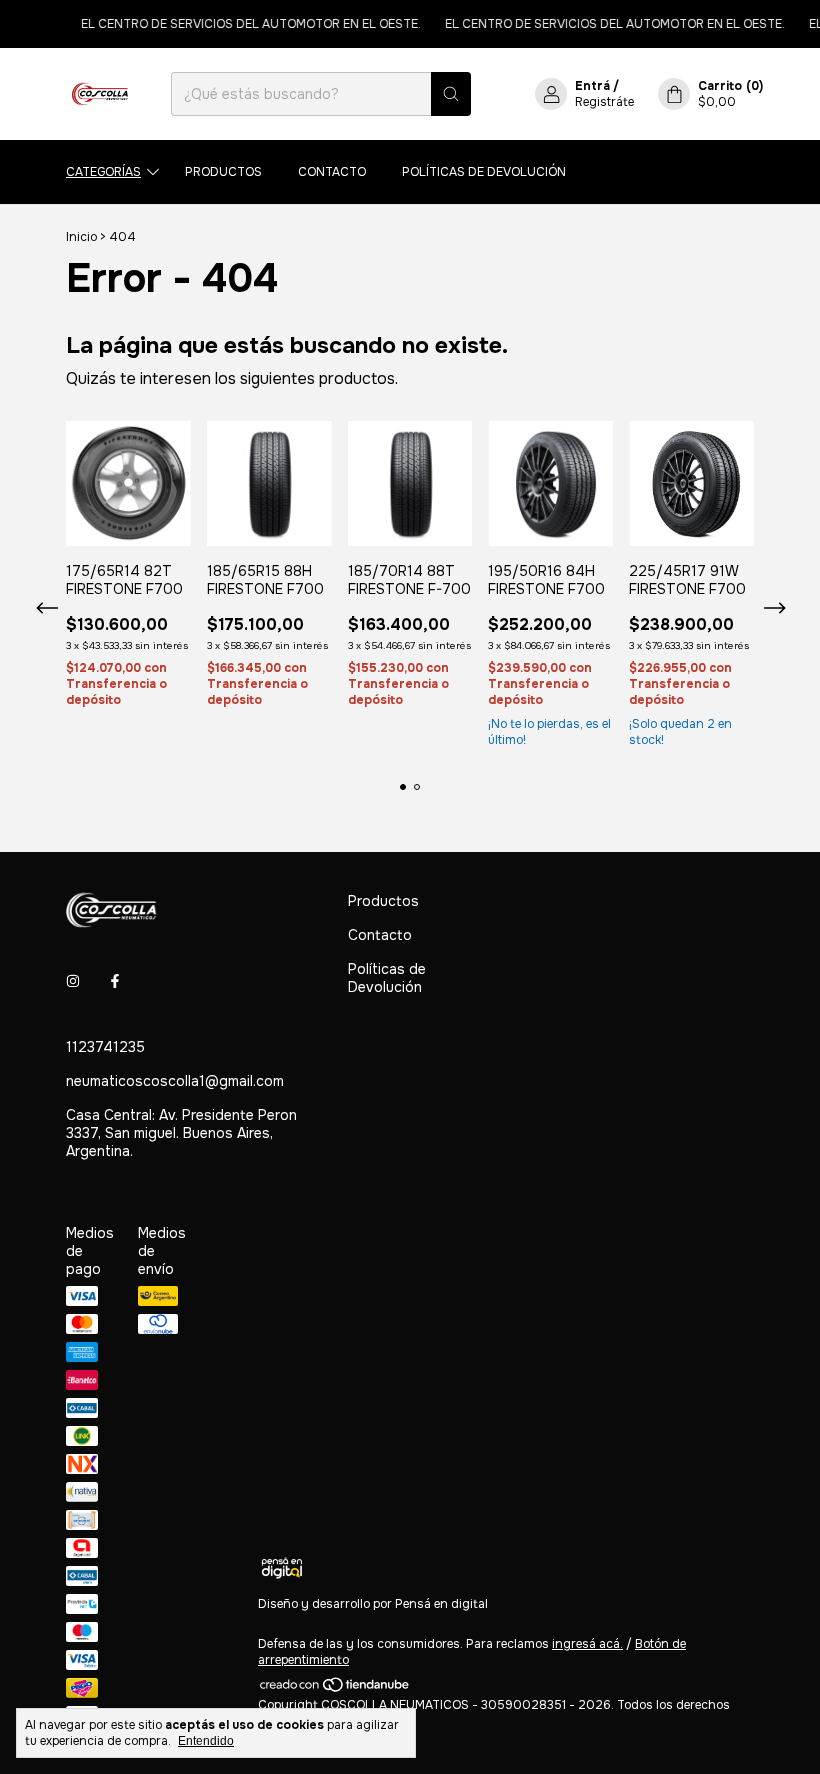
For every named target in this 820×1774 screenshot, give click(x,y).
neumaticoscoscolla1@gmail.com (175, 1081)
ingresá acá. (587, 1644)
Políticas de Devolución (484, 172)
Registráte (604, 102)
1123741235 (105, 1047)
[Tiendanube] (335, 1689)
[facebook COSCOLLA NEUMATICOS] (115, 981)
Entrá (592, 86)
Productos (223, 172)
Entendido (206, 1741)
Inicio (81, 237)
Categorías (103, 172)
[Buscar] (451, 94)
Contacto (332, 172)
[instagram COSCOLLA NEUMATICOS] (73, 981)
